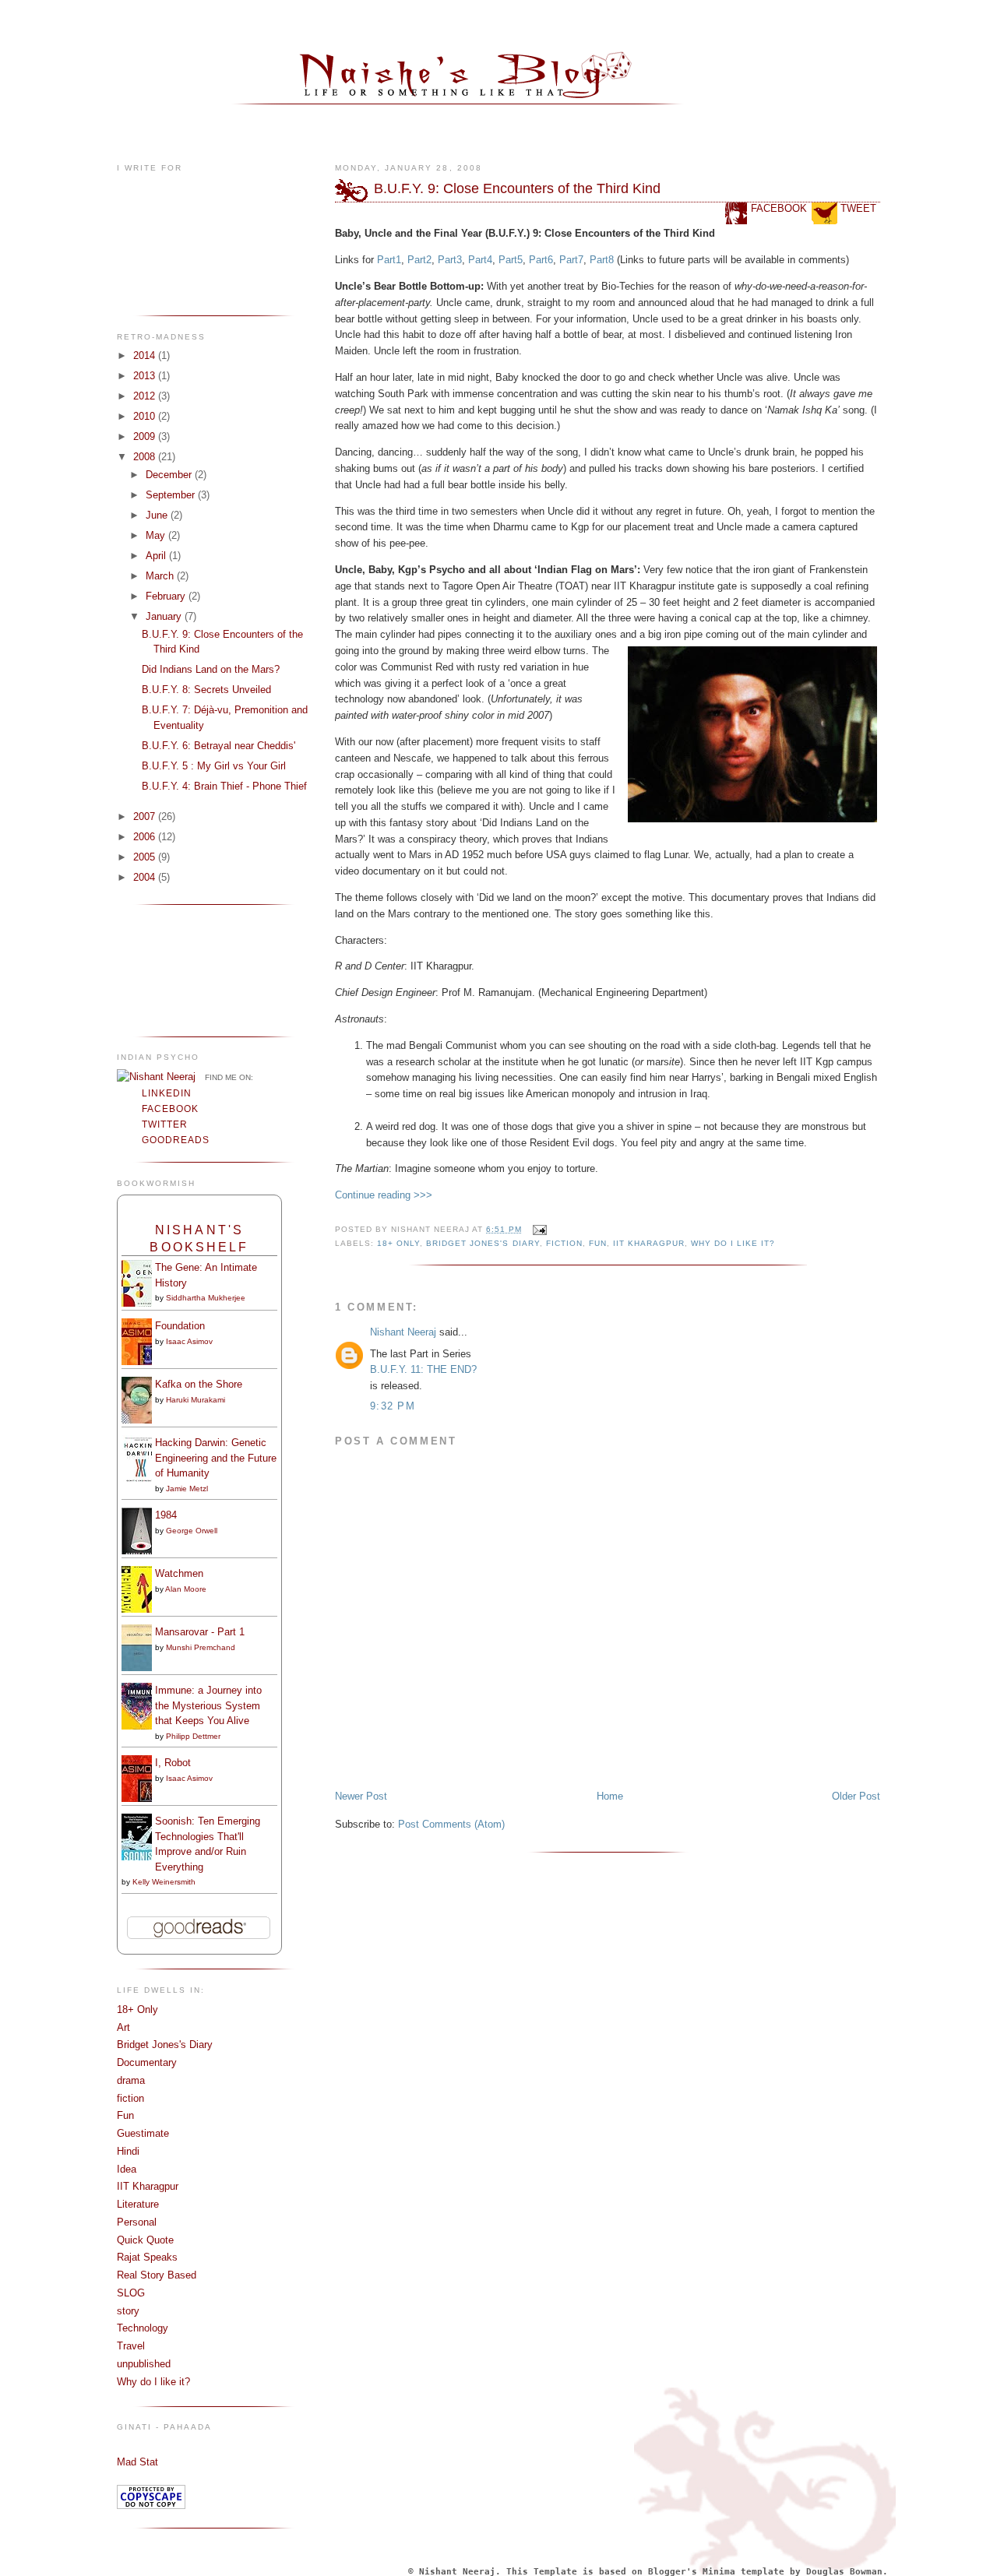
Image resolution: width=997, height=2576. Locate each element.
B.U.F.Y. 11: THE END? (423, 1369)
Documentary (147, 2062)
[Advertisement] (166, 969)
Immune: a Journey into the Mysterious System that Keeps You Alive (208, 1705)
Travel (131, 2346)
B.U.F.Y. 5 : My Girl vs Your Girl (214, 766)
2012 (146, 396)
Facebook (170, 1109)
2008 (146, 457)
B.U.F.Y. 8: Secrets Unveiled (206, 690)
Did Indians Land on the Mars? (211, 669)
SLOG (131, 2293)
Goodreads (176, 1140)
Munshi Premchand (201, 1647)
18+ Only (137, 2009)
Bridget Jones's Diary (165, 2045)
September (172, 495)
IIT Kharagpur (148, 2186)
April (157, 556)
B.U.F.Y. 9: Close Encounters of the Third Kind (517, 188)
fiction (130, 2098)
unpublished (144, 2364)
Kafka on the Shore (199, 1384)
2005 (146, 857)
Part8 (603, 260)
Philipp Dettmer (193, 1736)
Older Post (856, 1796)
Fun (125, 2115)
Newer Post (361, 1796)
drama (131, 2080)
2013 (146, 376)
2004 (146, 877)
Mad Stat (137, 2462)
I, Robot (173, 1763)
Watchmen (179, 1573)
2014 (146, 355)
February (167, 596)
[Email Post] (538, 1229)
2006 (146, 837)
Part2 (419, 260)
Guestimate (143, 2133)
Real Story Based (157, 2275)
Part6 (541, 260)
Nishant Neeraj (403, 1332)
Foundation (180, 1326)
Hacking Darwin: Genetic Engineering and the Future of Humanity (216, 1458)
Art (123, 2027)
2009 (146, 436)
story (128, 2311)
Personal (137, 2222)
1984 (166, 1515)
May (157, 535)
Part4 (480, 260)
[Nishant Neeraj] (156, 1077)
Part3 (450, 260)
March (161, 576)
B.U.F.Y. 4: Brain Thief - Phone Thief (224, 786)
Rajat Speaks (147, 2257)
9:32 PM (393, 1406)
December (170, 475)
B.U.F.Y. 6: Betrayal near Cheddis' (218, 746)
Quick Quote (145, 2240)
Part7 (571, 260)
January (165, 616)
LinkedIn (167, 1093)
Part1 (389, 260)
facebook (779, 208)
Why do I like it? (153, 2382)
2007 (146, 816)
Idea (127, 2169)
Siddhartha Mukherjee (206, 1298)
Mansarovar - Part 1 (200, 1632)
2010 (146, 416)
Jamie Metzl (187, 1489)
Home (610, 1796)
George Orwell (192, 1531)
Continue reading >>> (384, 1195)
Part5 (511, 260)
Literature (138, 2204)
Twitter (165, 1124)
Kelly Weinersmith (164, 1882)
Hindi (128, 2151)
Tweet (858, 208)
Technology (143, 2328)
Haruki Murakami (196, 1400)
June (158, 515)
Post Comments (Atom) (451, 1824)
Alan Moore (186, 1589)
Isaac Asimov (189, 1341)
